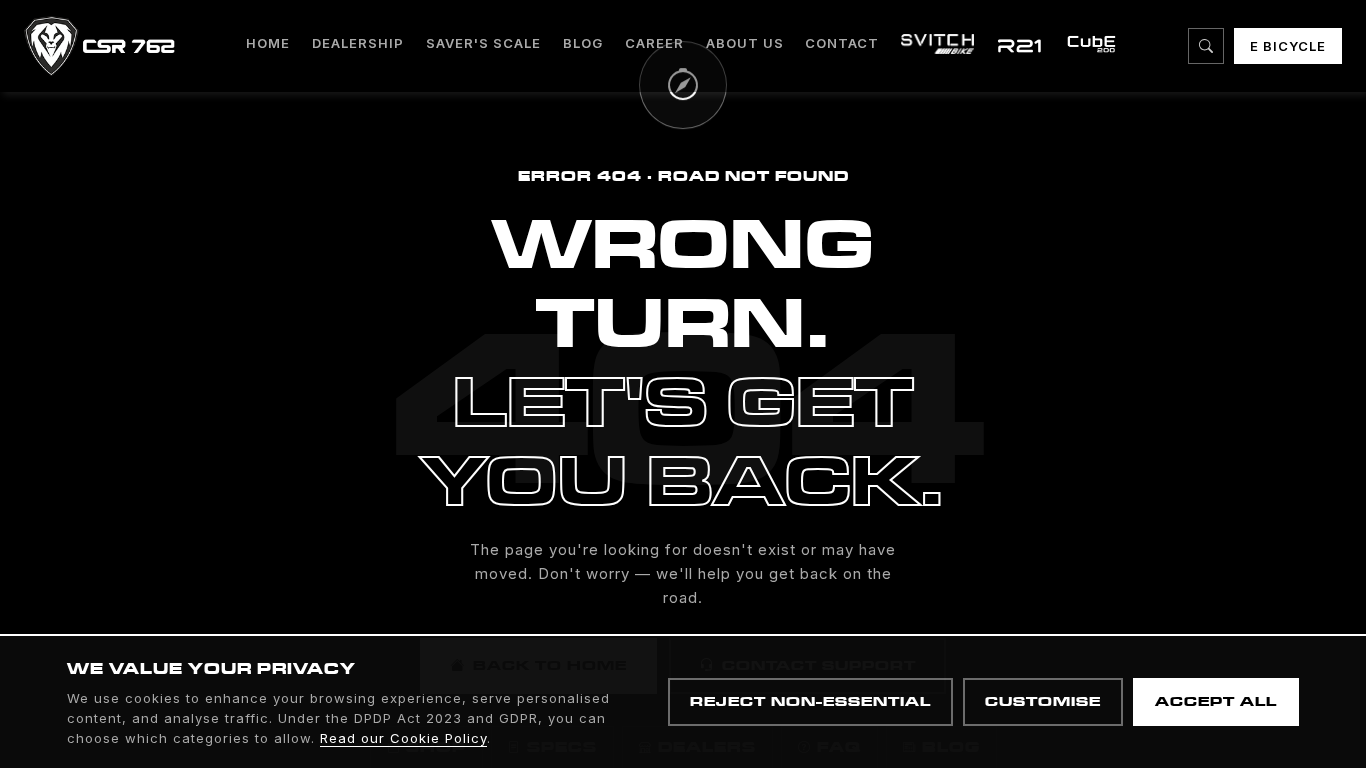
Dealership (358, 43)
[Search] (1206, 46)
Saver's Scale (483, 43)
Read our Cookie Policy (403, 738)
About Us (745, 43)
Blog (583, 43)
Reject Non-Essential (810, 701)
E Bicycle (1288, 46)
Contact (842, 43)
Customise (1043, 701)
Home (268, 43)
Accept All (1216, 701)
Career (654, 43)
